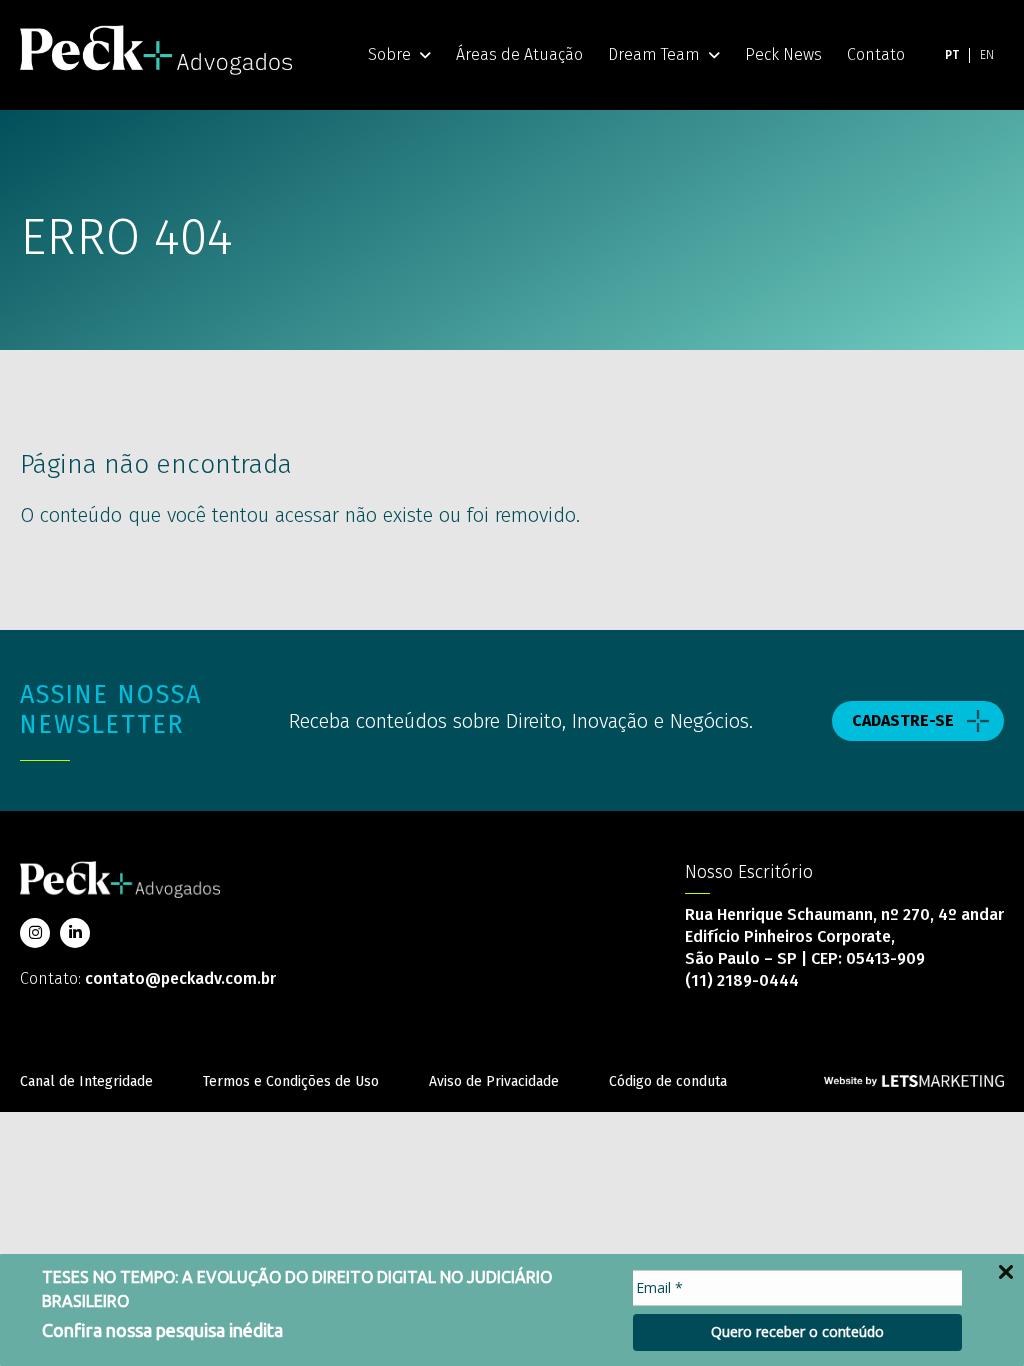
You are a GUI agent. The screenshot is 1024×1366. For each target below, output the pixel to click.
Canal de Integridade (86, 1081)
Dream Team (654, 54)
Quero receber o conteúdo (797, 1331)
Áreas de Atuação (519, 54)
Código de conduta (668, 1081)
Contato (876, 54)
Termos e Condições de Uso (291, 1081)
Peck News (783, 54)
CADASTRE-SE (903, 720)
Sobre (389, 54)
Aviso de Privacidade (494, 1081)
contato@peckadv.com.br (180, 978)
